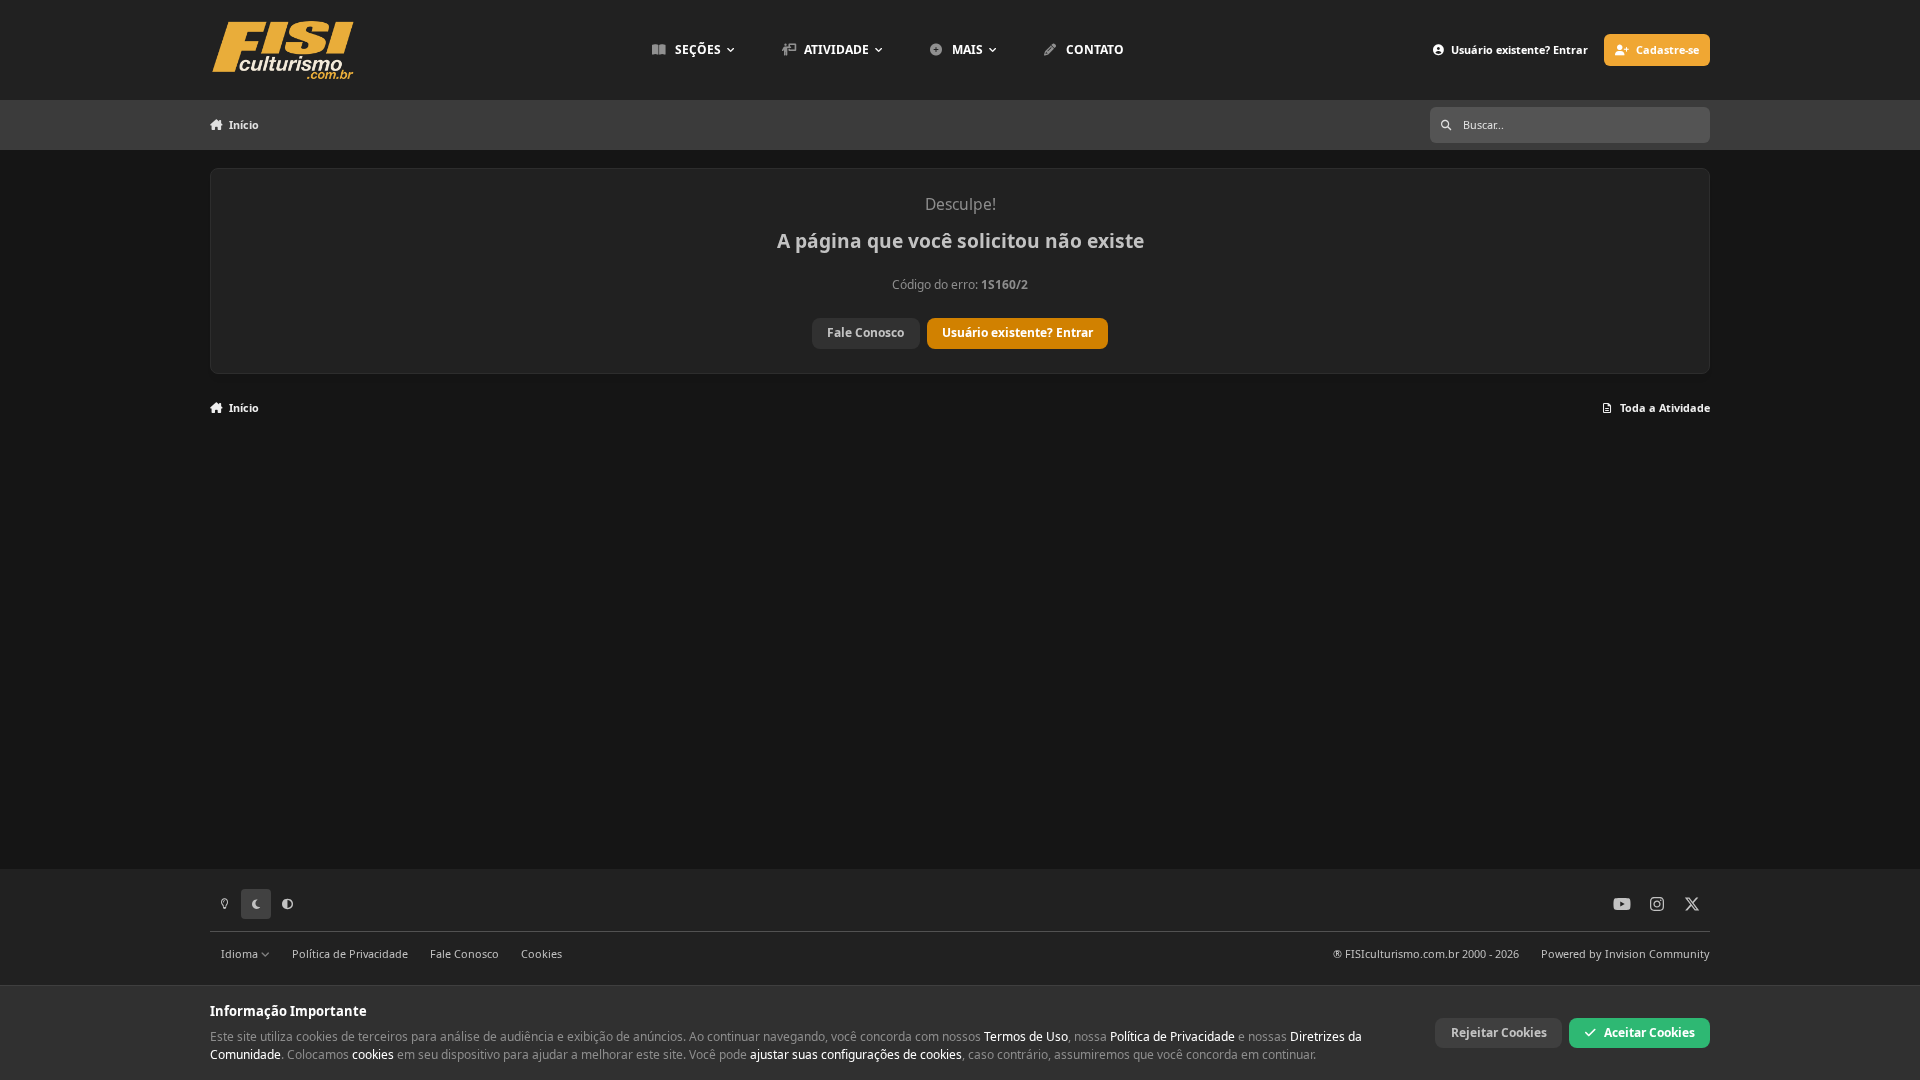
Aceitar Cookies (1649, 1032)
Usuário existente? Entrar (1017, 332)
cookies (373, 1054)
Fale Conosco (865, 332)
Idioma (241, 953)
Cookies (541, 953)
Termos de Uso (1026, 1036)
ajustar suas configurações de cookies (856, 1054)
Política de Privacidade (350, 953)
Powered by (1625, 953)
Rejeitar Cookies (1499, 1032)
